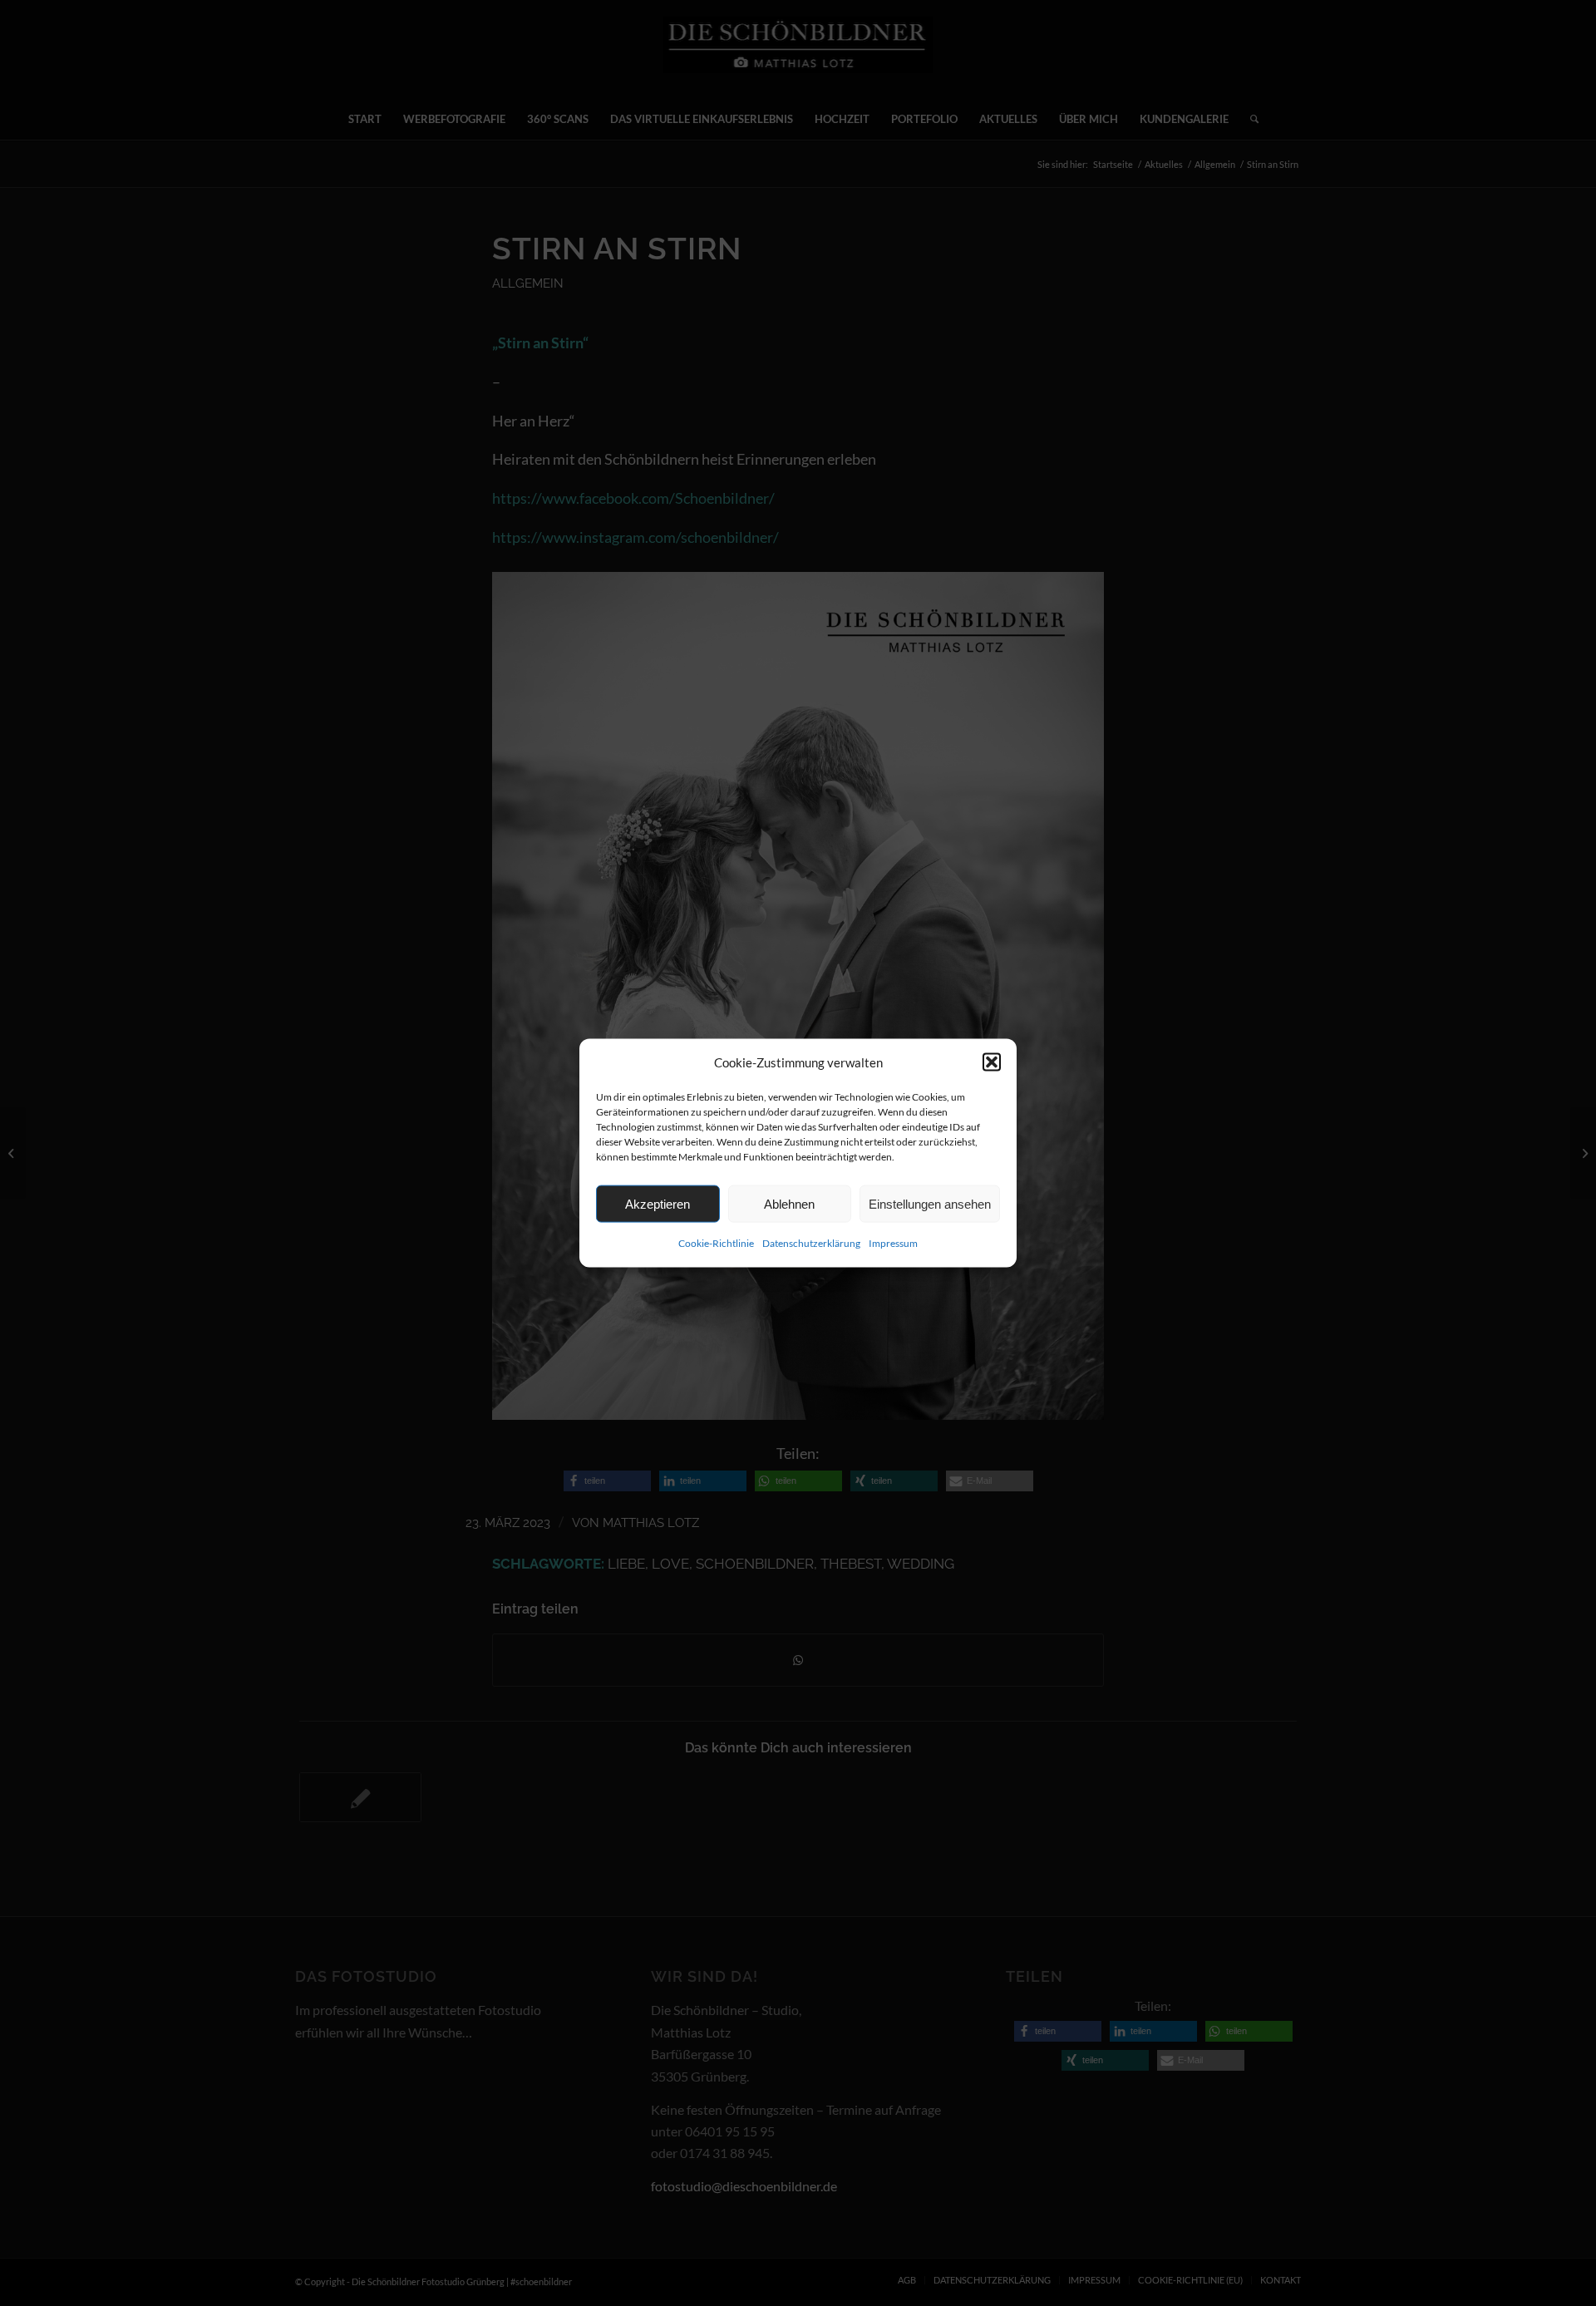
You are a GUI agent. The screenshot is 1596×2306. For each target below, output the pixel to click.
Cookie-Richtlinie (716, 1243)
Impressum (893, 1243)
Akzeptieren (658, 1204)
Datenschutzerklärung (811, 1243)
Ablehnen (789, 1204)
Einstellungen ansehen (930, 1204)
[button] (992, 1062)
